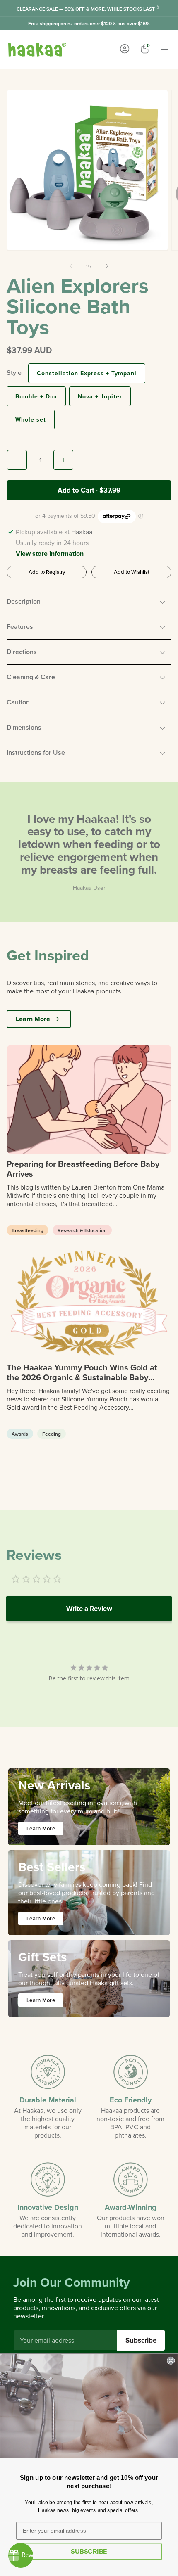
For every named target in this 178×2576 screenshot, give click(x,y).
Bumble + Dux (36, 396)
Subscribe (141, 2340)
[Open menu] (165, 50)
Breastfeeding (28, 1230)
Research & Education (82, 1230)
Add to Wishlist (132, 572)
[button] (89, 602)
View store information (50, 554)
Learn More (33, 1019)
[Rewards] (21, 2555)
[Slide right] (107, 266)
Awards (20, 1434)
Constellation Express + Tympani (87, 373)
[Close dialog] (171, 2361)
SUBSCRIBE (89, 2551)
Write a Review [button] (89, 1609)
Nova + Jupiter (100, 396)
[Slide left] (71, 266)
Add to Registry (47, 572)
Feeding (52, 1434)
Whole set (31, 419)
